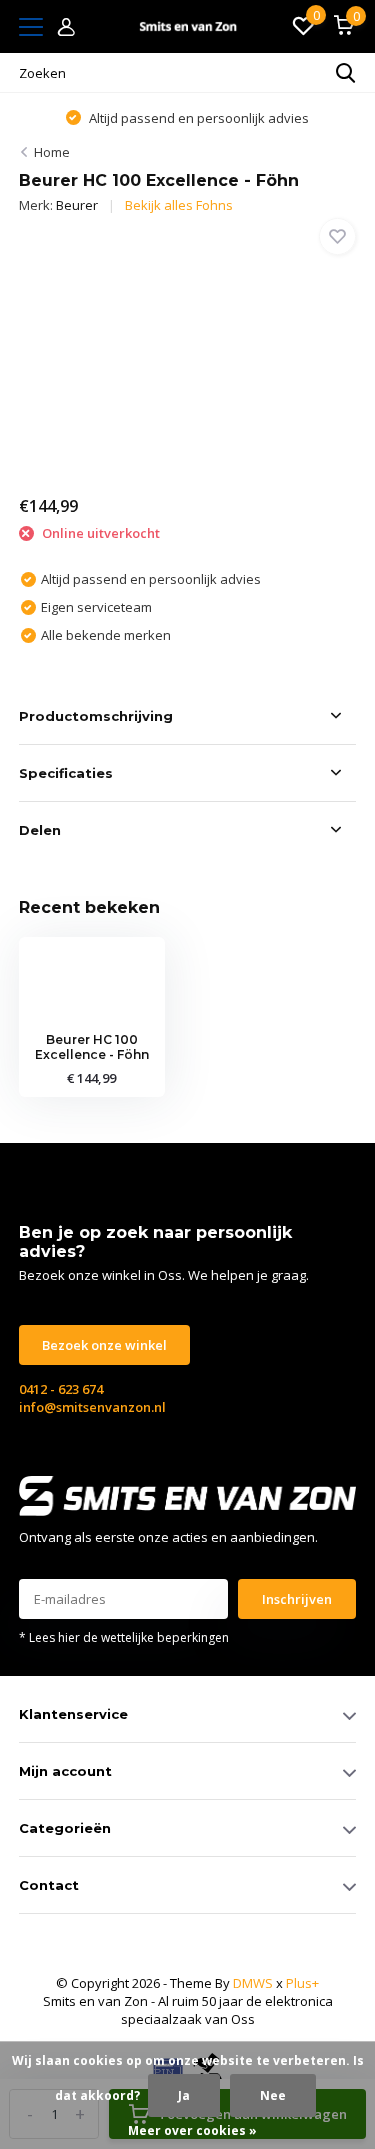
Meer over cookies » (192, 2130)
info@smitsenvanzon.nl (92, 1407)
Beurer (77, 205)
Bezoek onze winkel (104, 1345)
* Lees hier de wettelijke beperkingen (124, 1637)
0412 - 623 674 (61, 1389)
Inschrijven (297, 1599)
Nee (273, 2095)
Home (52, 152)
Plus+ (302, 1983)
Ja (184, 2095)
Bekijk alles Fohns (179, 205)
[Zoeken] (346, 73)
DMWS (253, 1983)
